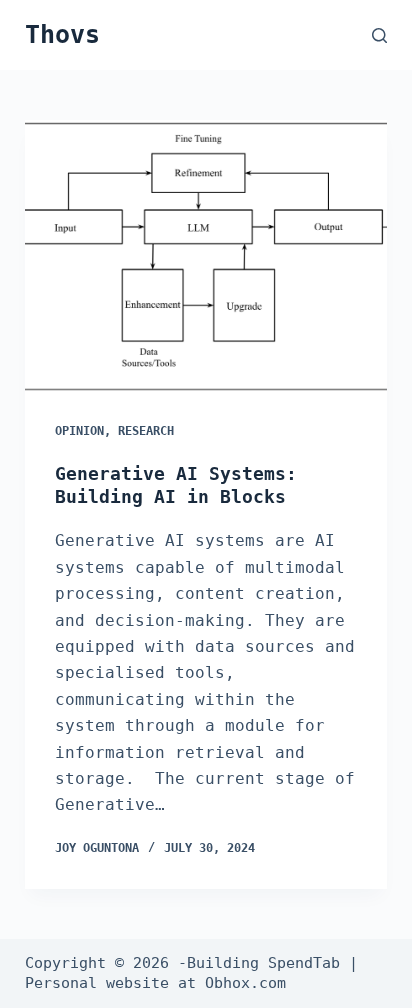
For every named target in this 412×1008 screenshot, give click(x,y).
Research (146, 431)
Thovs (62, 34)
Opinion (79, 431)
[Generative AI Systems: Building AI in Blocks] (206, 256)
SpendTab (304, 963)
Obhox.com (245, 983)
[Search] (379, 35)
